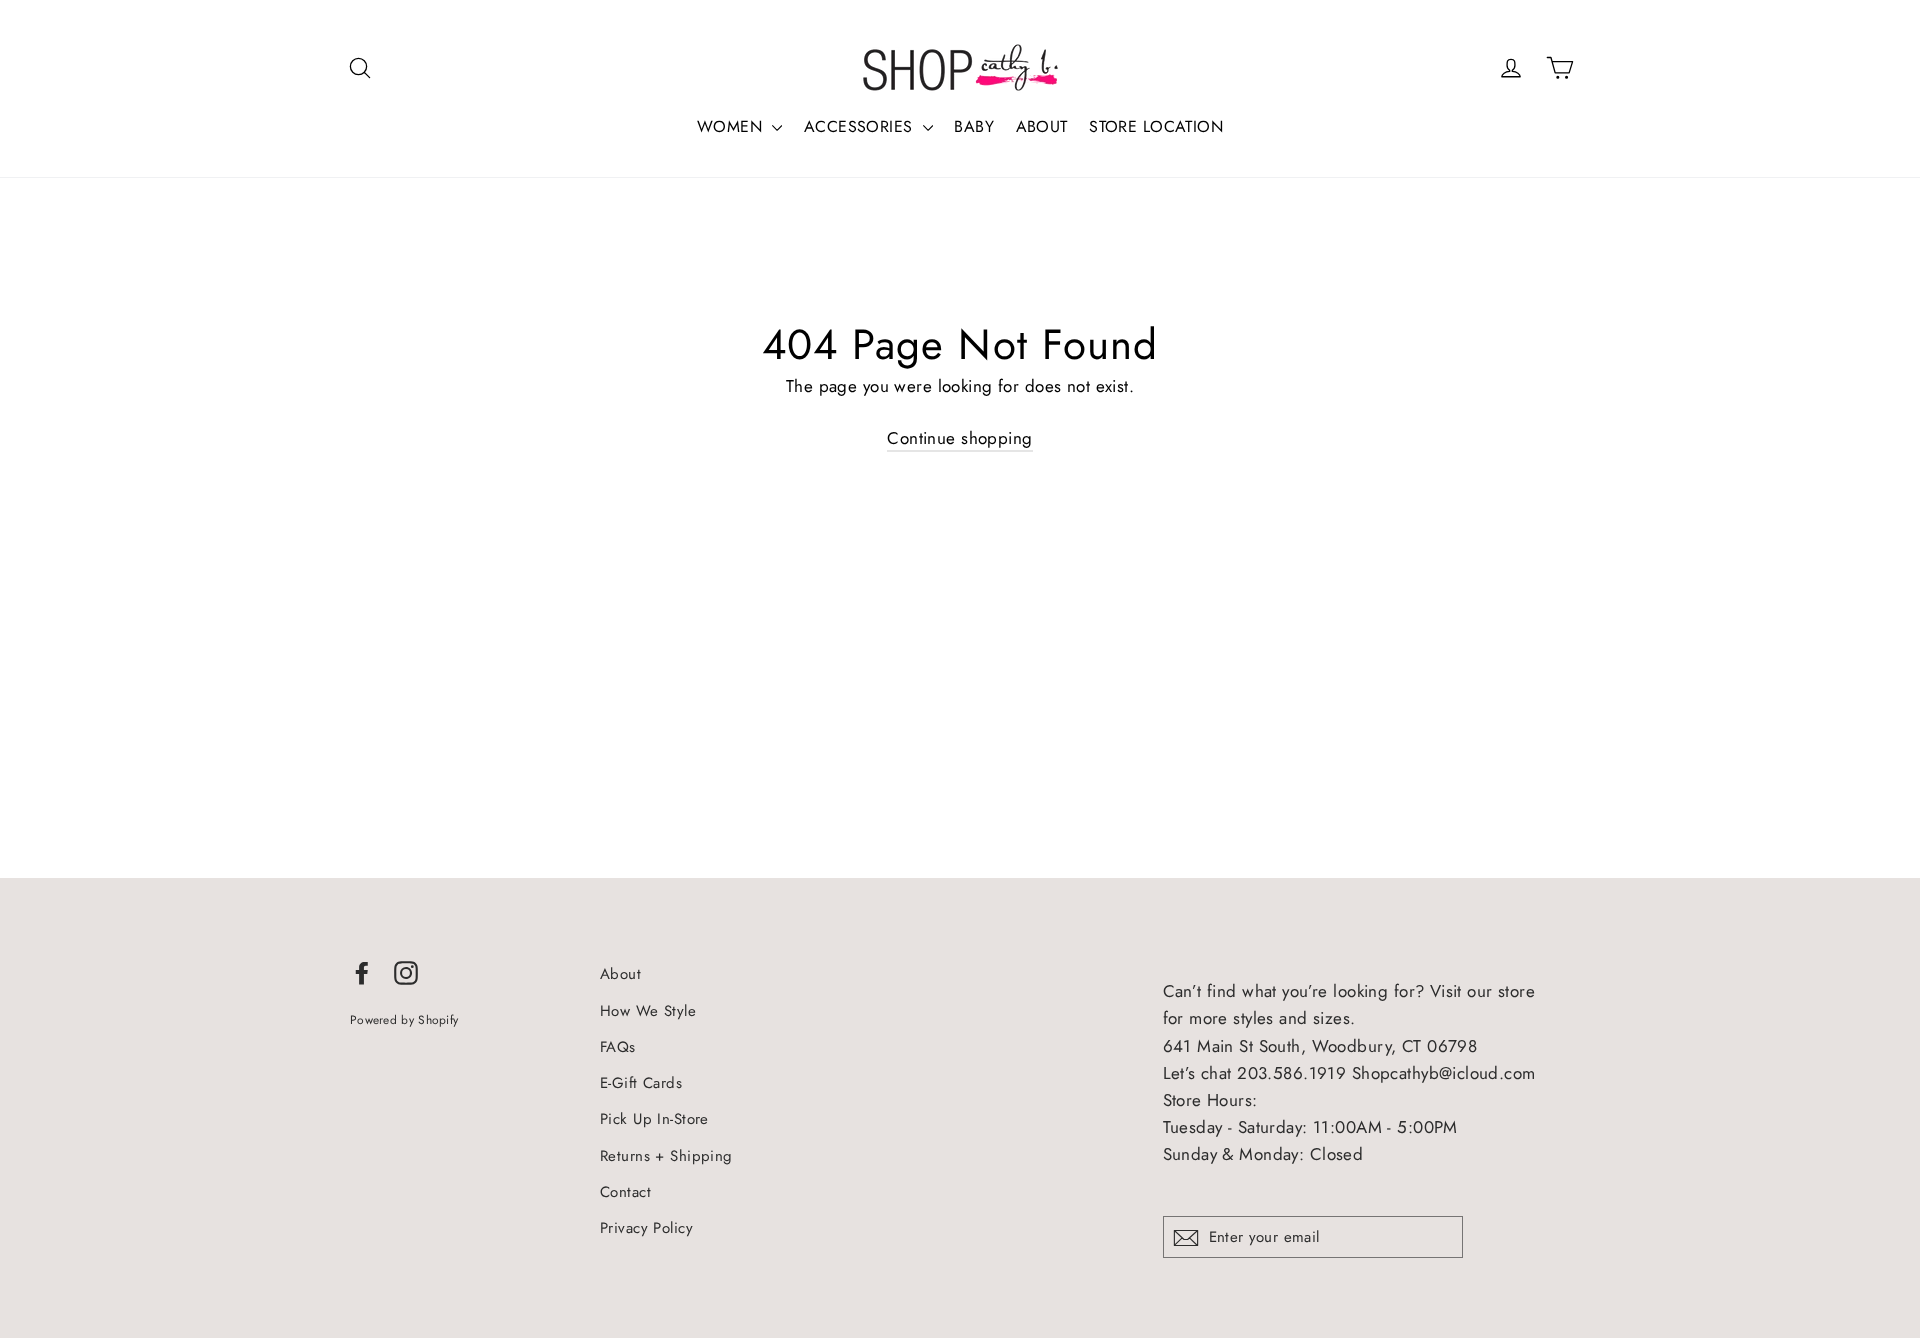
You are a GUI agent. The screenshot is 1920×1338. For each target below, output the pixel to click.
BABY (974, 126)
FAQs (618, 1047)
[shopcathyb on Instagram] (406, 971)
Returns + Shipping (666, 1156)
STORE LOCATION (1156, 126)
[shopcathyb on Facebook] (362, 971)
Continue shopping (959, 438)
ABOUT (1042, 126)
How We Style (648, 1011)
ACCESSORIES (861, 126)
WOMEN (732, 126)
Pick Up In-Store (654, 1119)
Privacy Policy (646, 1228)
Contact (625, 1192)
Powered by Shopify (404, 1019)
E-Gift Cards (641, 1083)
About (620, 974)
